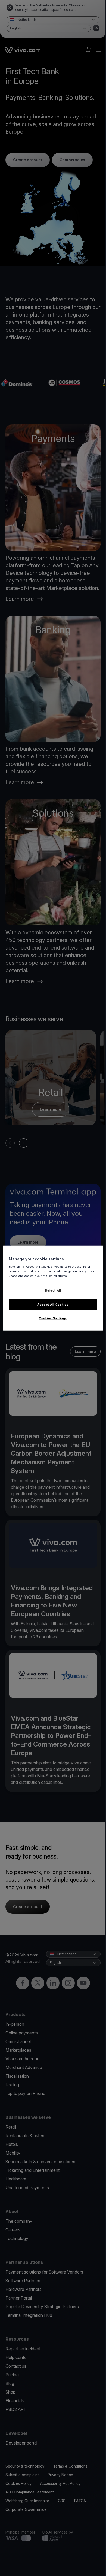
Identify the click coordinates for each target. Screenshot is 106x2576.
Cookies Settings (53, 1318)
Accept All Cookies (53, 1304)
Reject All (53, 1290)
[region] (53, 1288)
